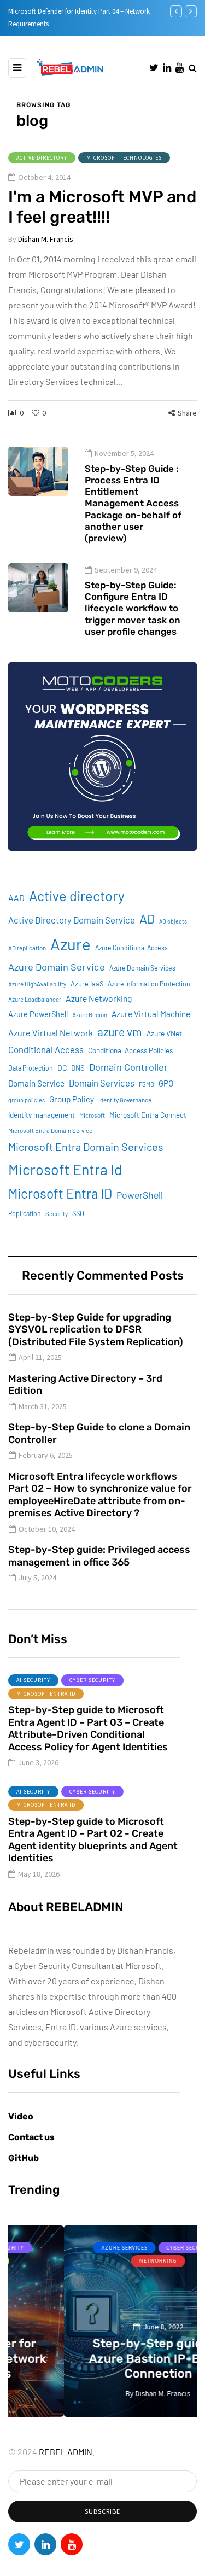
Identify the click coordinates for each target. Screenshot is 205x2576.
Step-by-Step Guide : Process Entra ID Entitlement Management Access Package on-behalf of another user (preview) (133, 504)
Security (57, 1214)
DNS (78, 1068)
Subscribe (102, 2511)
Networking (104, 2261)
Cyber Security (92, 1680)
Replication (25, 1213)
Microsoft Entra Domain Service (50, 1131)
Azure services (69, 2248)
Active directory (77, 896)
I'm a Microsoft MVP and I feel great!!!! (102, 207)
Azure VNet (164, 1033)
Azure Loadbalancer (35, 999)
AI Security (33, 1680)
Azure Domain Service (57, 967)
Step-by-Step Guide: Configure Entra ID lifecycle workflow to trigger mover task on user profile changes (133, 608)
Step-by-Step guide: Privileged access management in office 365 (99, 1556)
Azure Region (90, 1015)
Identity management (42, 1115)
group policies (27, 1100)
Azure (71, 944)
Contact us (31, 2137)
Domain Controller (128, 1067)
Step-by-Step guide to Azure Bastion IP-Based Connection (103, 2358)
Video (21, 2116)
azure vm (120, 1032)
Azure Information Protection (149, 984)
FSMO (147, 1084)
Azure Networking (99, 998)
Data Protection (31, 1068)
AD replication (27, 948)
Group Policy (72, 1099)
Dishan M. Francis (46, 239)
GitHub (24, 2158)
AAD (16, 898)
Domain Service (36, 1083)
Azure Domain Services (142, 968)
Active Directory (42, 158)
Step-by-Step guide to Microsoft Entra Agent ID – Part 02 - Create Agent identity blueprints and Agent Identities (93, 1840)
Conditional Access (46, 1049)
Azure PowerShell (38, 1014)
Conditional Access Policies (130, 1050)
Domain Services (102, 1083)
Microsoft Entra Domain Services (86, 1147)
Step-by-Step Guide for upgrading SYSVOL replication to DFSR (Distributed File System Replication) (96, 1330)
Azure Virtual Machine (151, 1014)
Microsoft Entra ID (60, 1193)
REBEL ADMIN (66, 2452)
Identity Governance (125, 1100)
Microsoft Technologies (124, 158)
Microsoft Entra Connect (148, 1115)
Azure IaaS (87, 984)
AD (147, 919)
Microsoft (92, 1115)
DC (62, 1068)
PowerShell (140, 1195)
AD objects (173, 921)
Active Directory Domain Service (72, 920)
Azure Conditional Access (131, 948)
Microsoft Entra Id (65, 1169)
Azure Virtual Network (51, 1033)
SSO (78, 1213)
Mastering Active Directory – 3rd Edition (85, 1385)
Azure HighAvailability (37, 984)
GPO (166, 1083)
